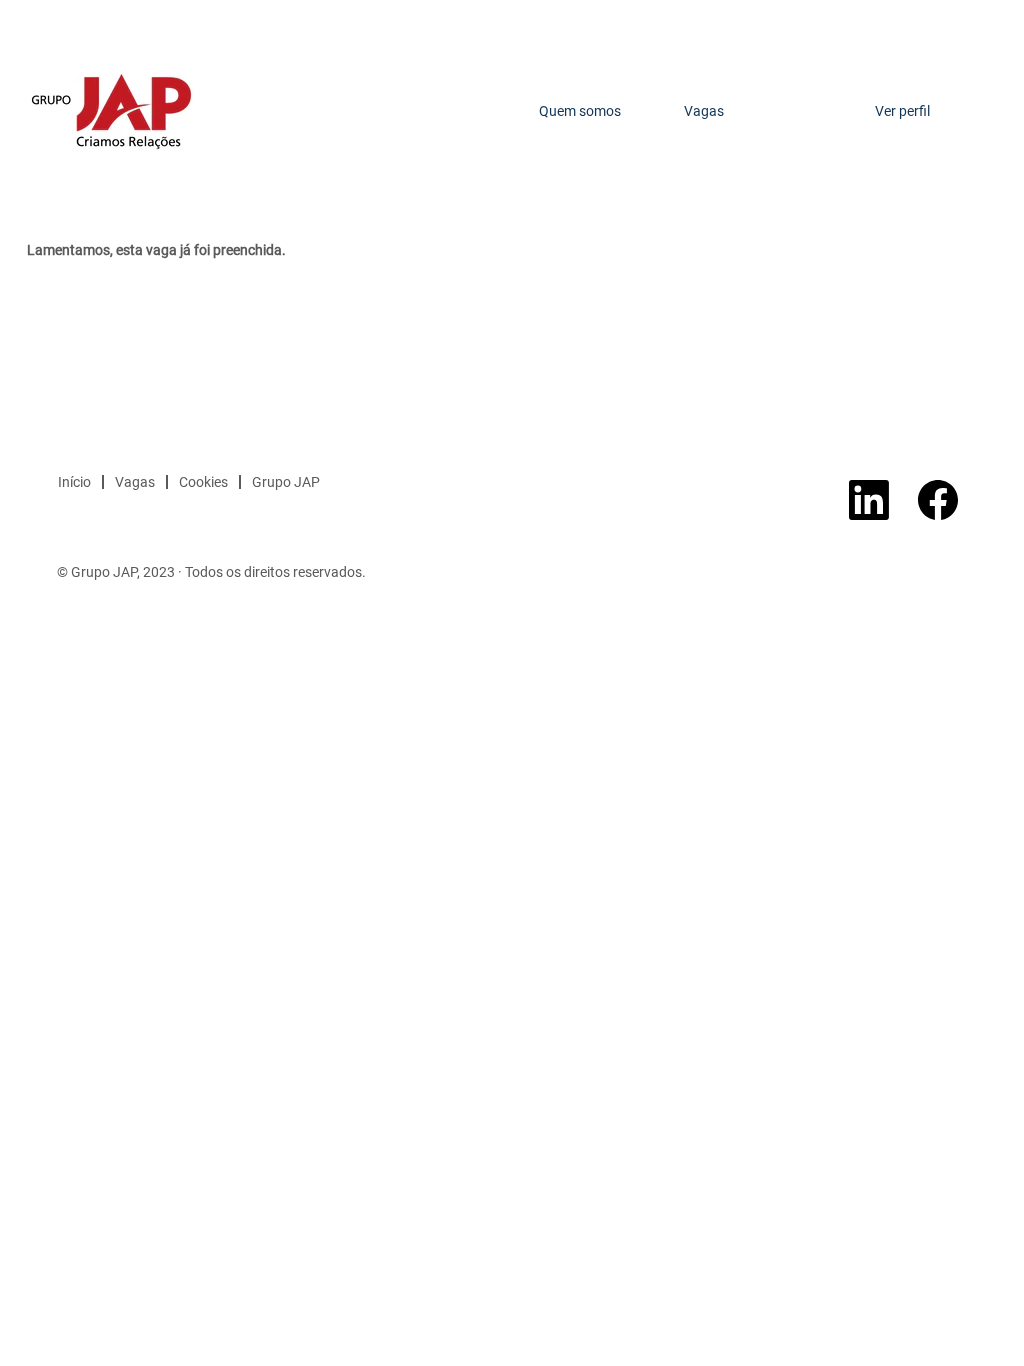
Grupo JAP (286, 482)
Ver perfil (902, 111)
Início (74, 482)
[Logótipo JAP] (111, 111)
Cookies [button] (203, 482)
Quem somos (580, 111)
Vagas (704, 111)
